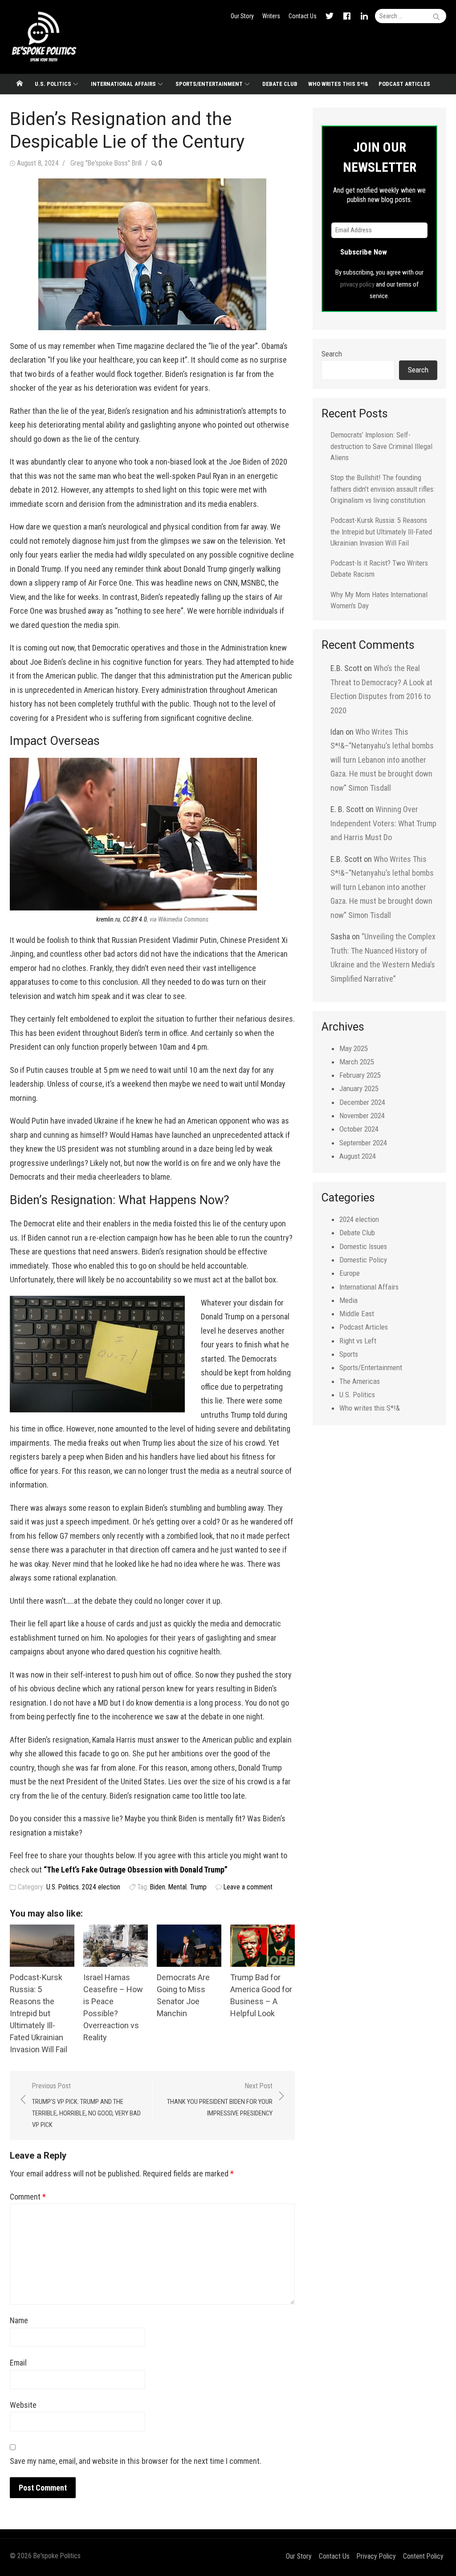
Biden (158, 1887)
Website (23, 2405)
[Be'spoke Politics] (20, 84)
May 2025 (354, 1048)
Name (19, 2320)
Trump (198, 1887)
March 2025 (357, 1062)
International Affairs (123, 84)
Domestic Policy (363, 1260)
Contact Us (303, 16)
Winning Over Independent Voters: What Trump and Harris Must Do (383, 823)
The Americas (360, 1381)
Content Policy (423, 2556)
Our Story (242, 16)
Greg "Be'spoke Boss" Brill (106, 163)
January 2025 (359, 1088)
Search (332, 354)
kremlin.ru (108, 919)
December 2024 (362, 1102)
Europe (350, 1273)
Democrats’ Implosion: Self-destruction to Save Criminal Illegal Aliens (381, 446)
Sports (349, 1354)
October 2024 (359, 1129)
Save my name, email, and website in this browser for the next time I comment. (136, 2461)
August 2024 (358, 1156)
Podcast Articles (404, 84)
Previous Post (86, 2105)
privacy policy (357, 284)
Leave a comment (248, 1887)
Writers (271, 16)
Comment (28, 2197)
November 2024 (362, 1116)
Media (348, 1300)
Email (18, 2363)
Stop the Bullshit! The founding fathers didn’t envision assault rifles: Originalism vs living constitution (383, 489)
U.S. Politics (53, 84)
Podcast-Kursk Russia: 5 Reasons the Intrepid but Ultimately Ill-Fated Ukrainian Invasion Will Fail (39, 2013)
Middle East (357, 1314)
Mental (177, 1887)
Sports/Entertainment (209, 84)
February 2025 (360, 1075)
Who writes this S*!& (338, 84)
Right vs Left (358, 1341)
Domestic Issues (363, 1246)
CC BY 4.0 (135, 919)
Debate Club (280, 84)
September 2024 (363, 1143)
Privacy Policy (376, 2556)
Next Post (220, 2099)
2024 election (101, 1887)
